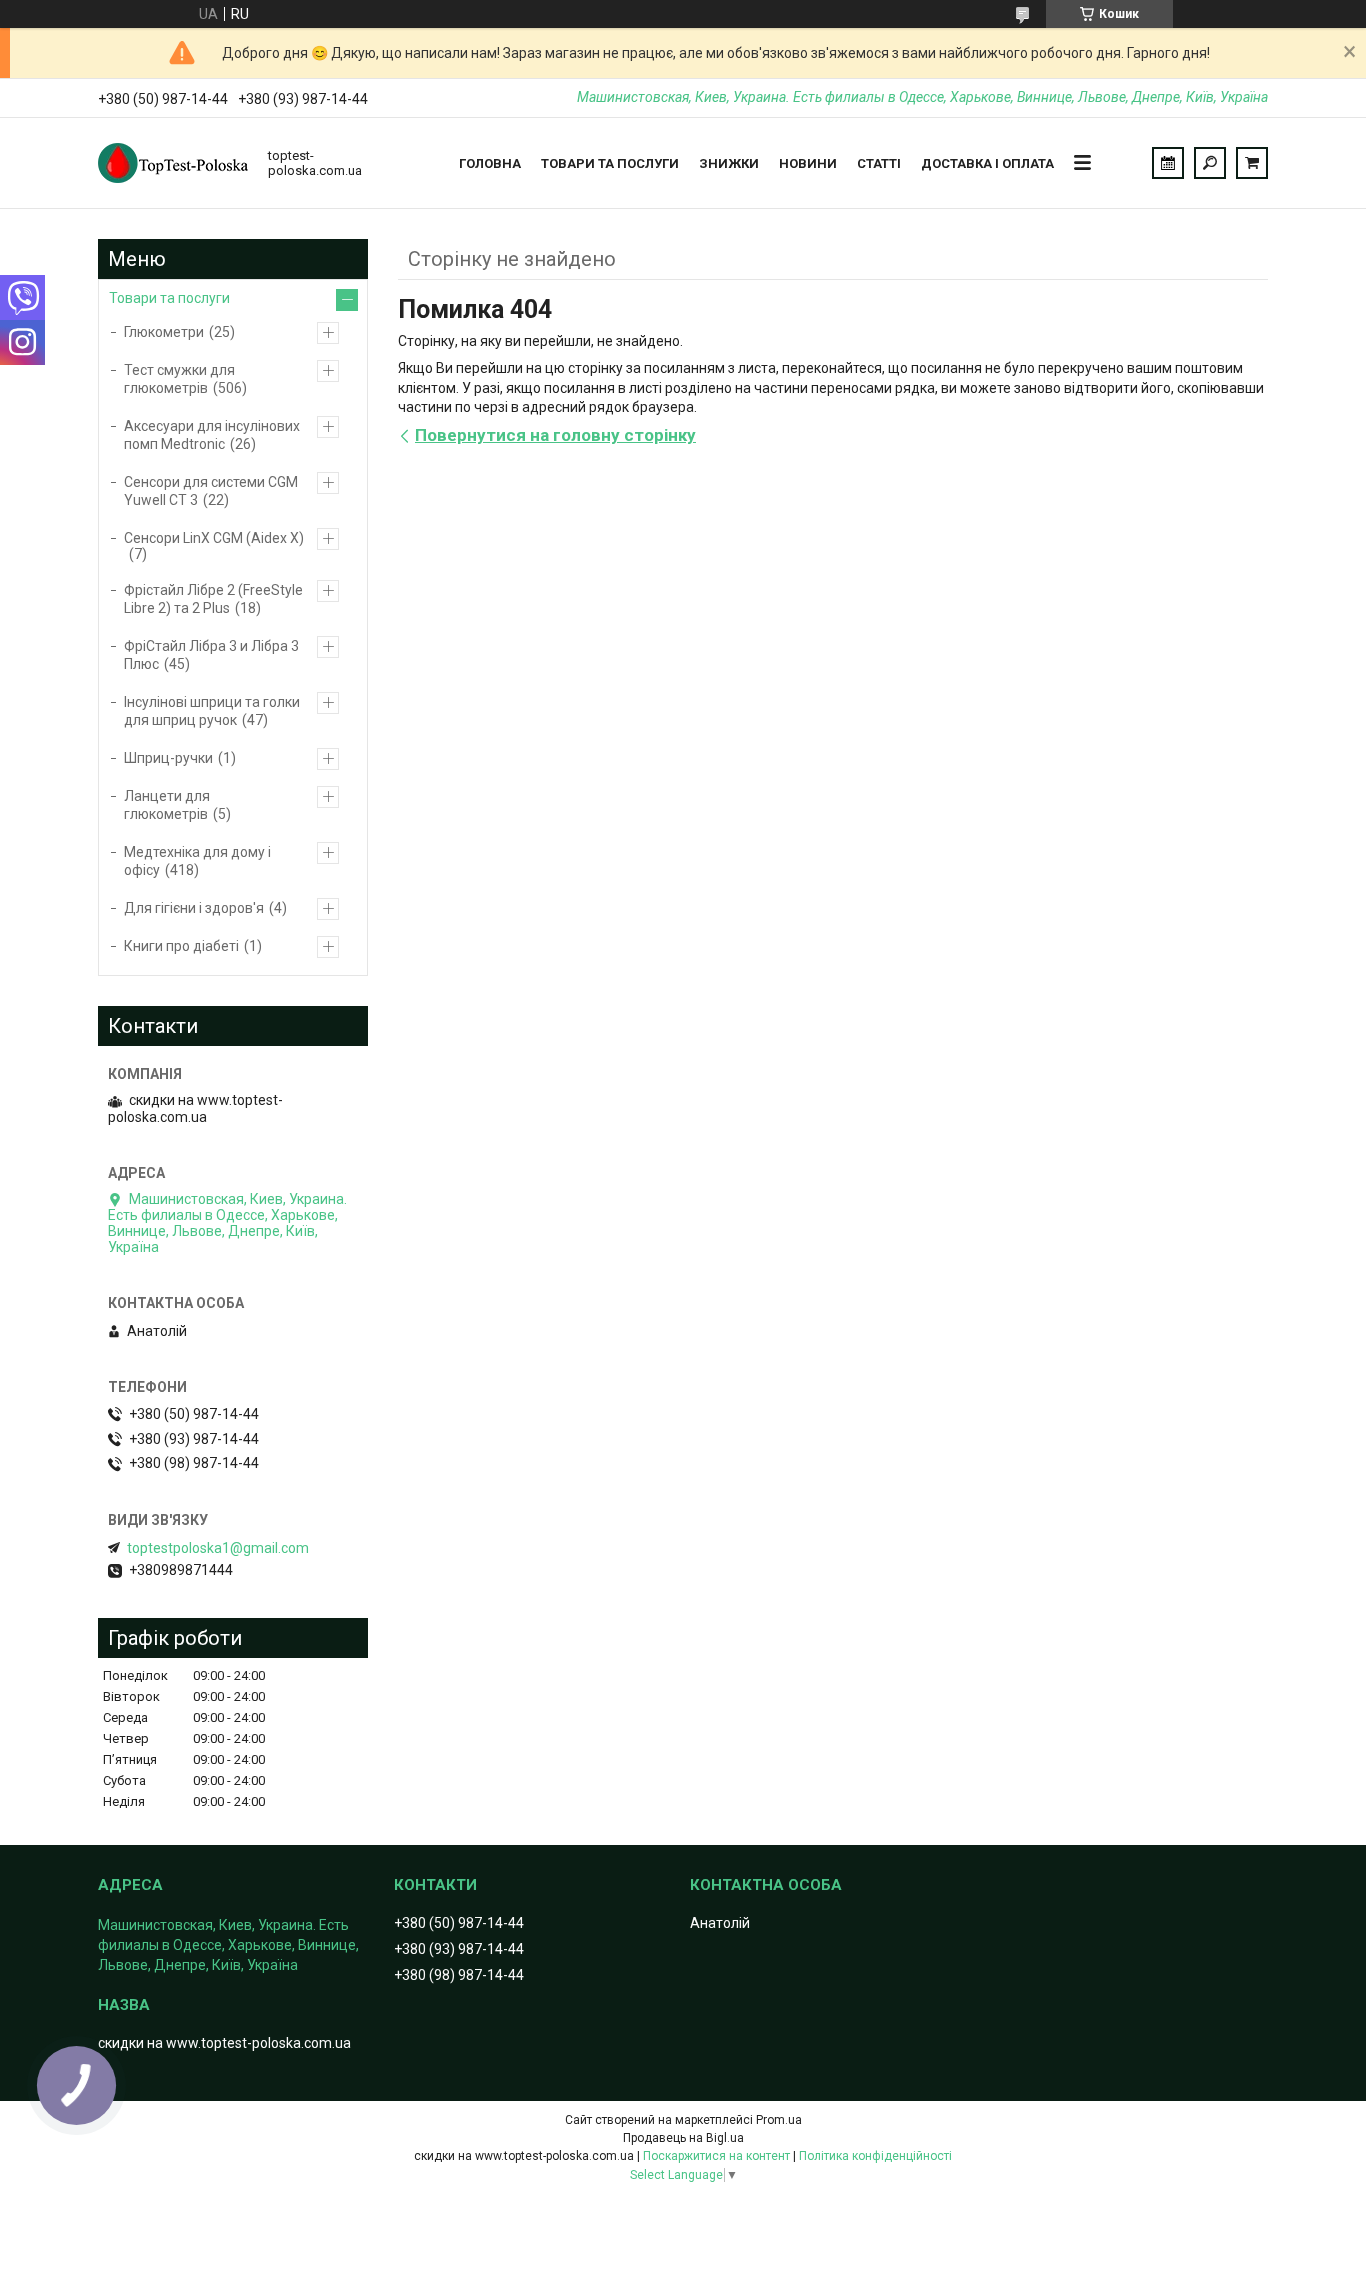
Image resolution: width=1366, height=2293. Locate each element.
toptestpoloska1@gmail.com (218, 1548)
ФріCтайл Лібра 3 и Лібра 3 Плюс (211, 655)
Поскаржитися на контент (716, 2156)
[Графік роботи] (1168, 163)
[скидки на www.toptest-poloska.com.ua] (173, 163)
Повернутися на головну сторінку (555, 435)
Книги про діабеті (181, 946)
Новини (808, 163)
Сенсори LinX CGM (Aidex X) (214, 538)
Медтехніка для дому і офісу (197, 861)
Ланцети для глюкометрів (167, 805)
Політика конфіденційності (875, 2156)
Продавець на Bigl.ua (683, 2138)
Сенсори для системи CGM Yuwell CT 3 (211, 491)
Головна (490, 163)
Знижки (729, 163)
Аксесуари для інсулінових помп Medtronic (212, 435)
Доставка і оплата (987, 163)
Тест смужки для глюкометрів (179, 379)
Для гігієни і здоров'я (194, 908)
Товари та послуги (610, 163)
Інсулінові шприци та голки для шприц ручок (212, 711)
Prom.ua (779, 2120)
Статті (879, 163)
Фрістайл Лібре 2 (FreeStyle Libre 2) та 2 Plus (213, 599)
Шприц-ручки (168, 758)
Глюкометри (164, 332)
